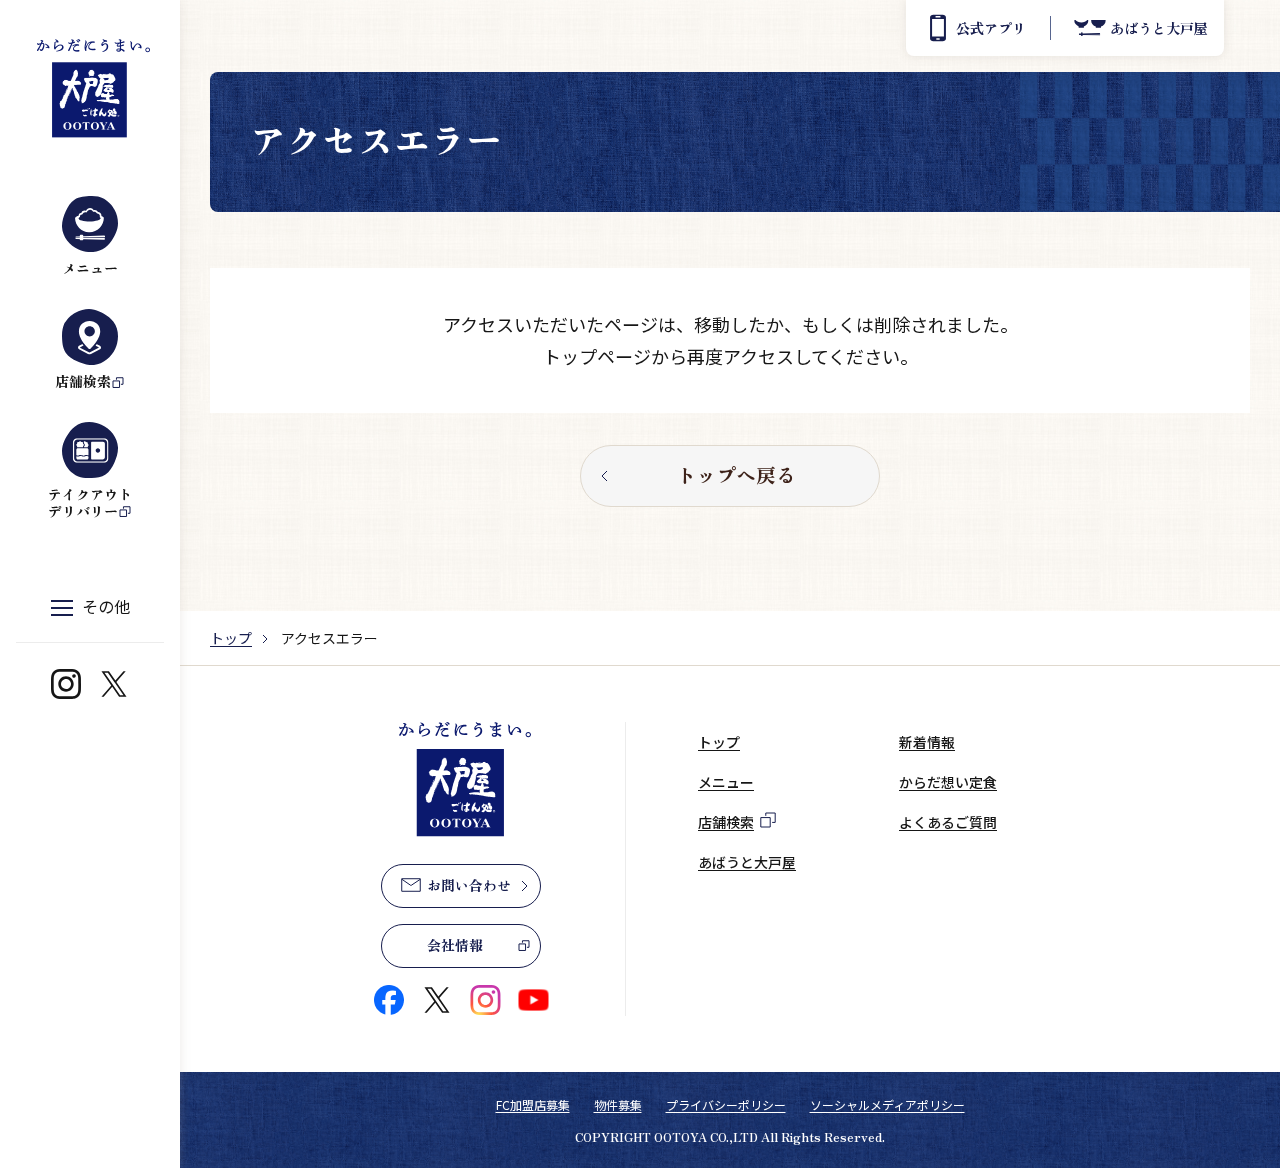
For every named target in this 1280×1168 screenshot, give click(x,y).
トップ (231, 638)
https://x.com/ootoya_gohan (114, 684)
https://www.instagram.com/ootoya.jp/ (66, 684)
